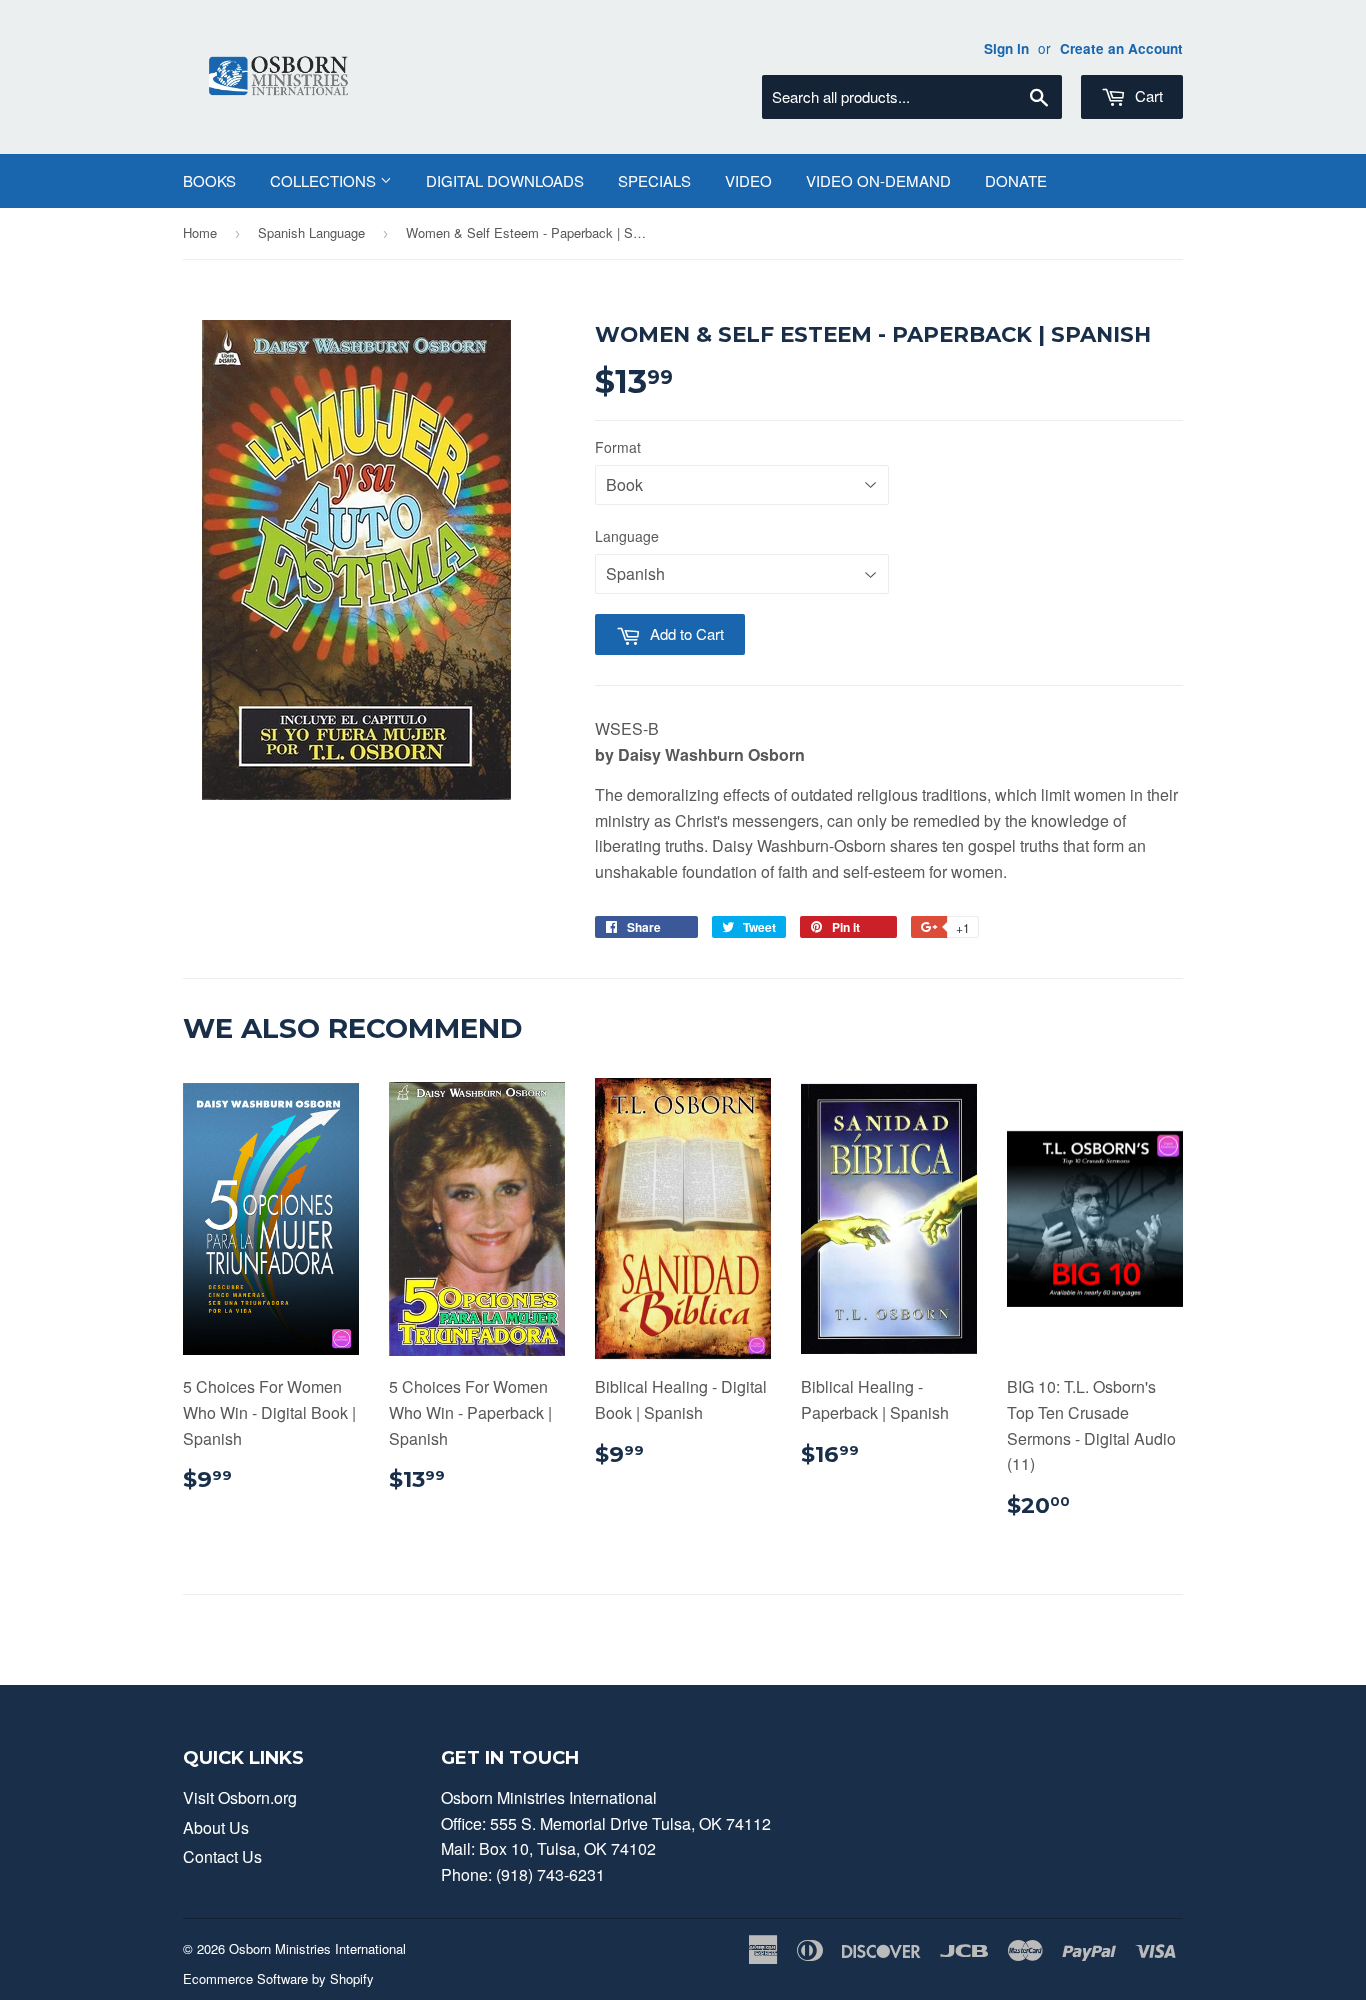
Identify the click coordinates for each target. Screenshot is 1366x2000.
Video (748, 180)
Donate (1016, 180)
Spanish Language (311, 232)
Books (209, 180)
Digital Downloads (505, 180)
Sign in (1006, 48)
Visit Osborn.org (240, 1797)
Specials (654, 180)
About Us (216, 1827)
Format (618, 447)
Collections (325, 180)
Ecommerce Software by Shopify (278, 1978)
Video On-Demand (878, 180)
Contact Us (222, 1856)
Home (200, 232)
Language (627, 536)
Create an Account (1121, 48)
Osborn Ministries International (317, 1948)
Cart (1147, 95)
